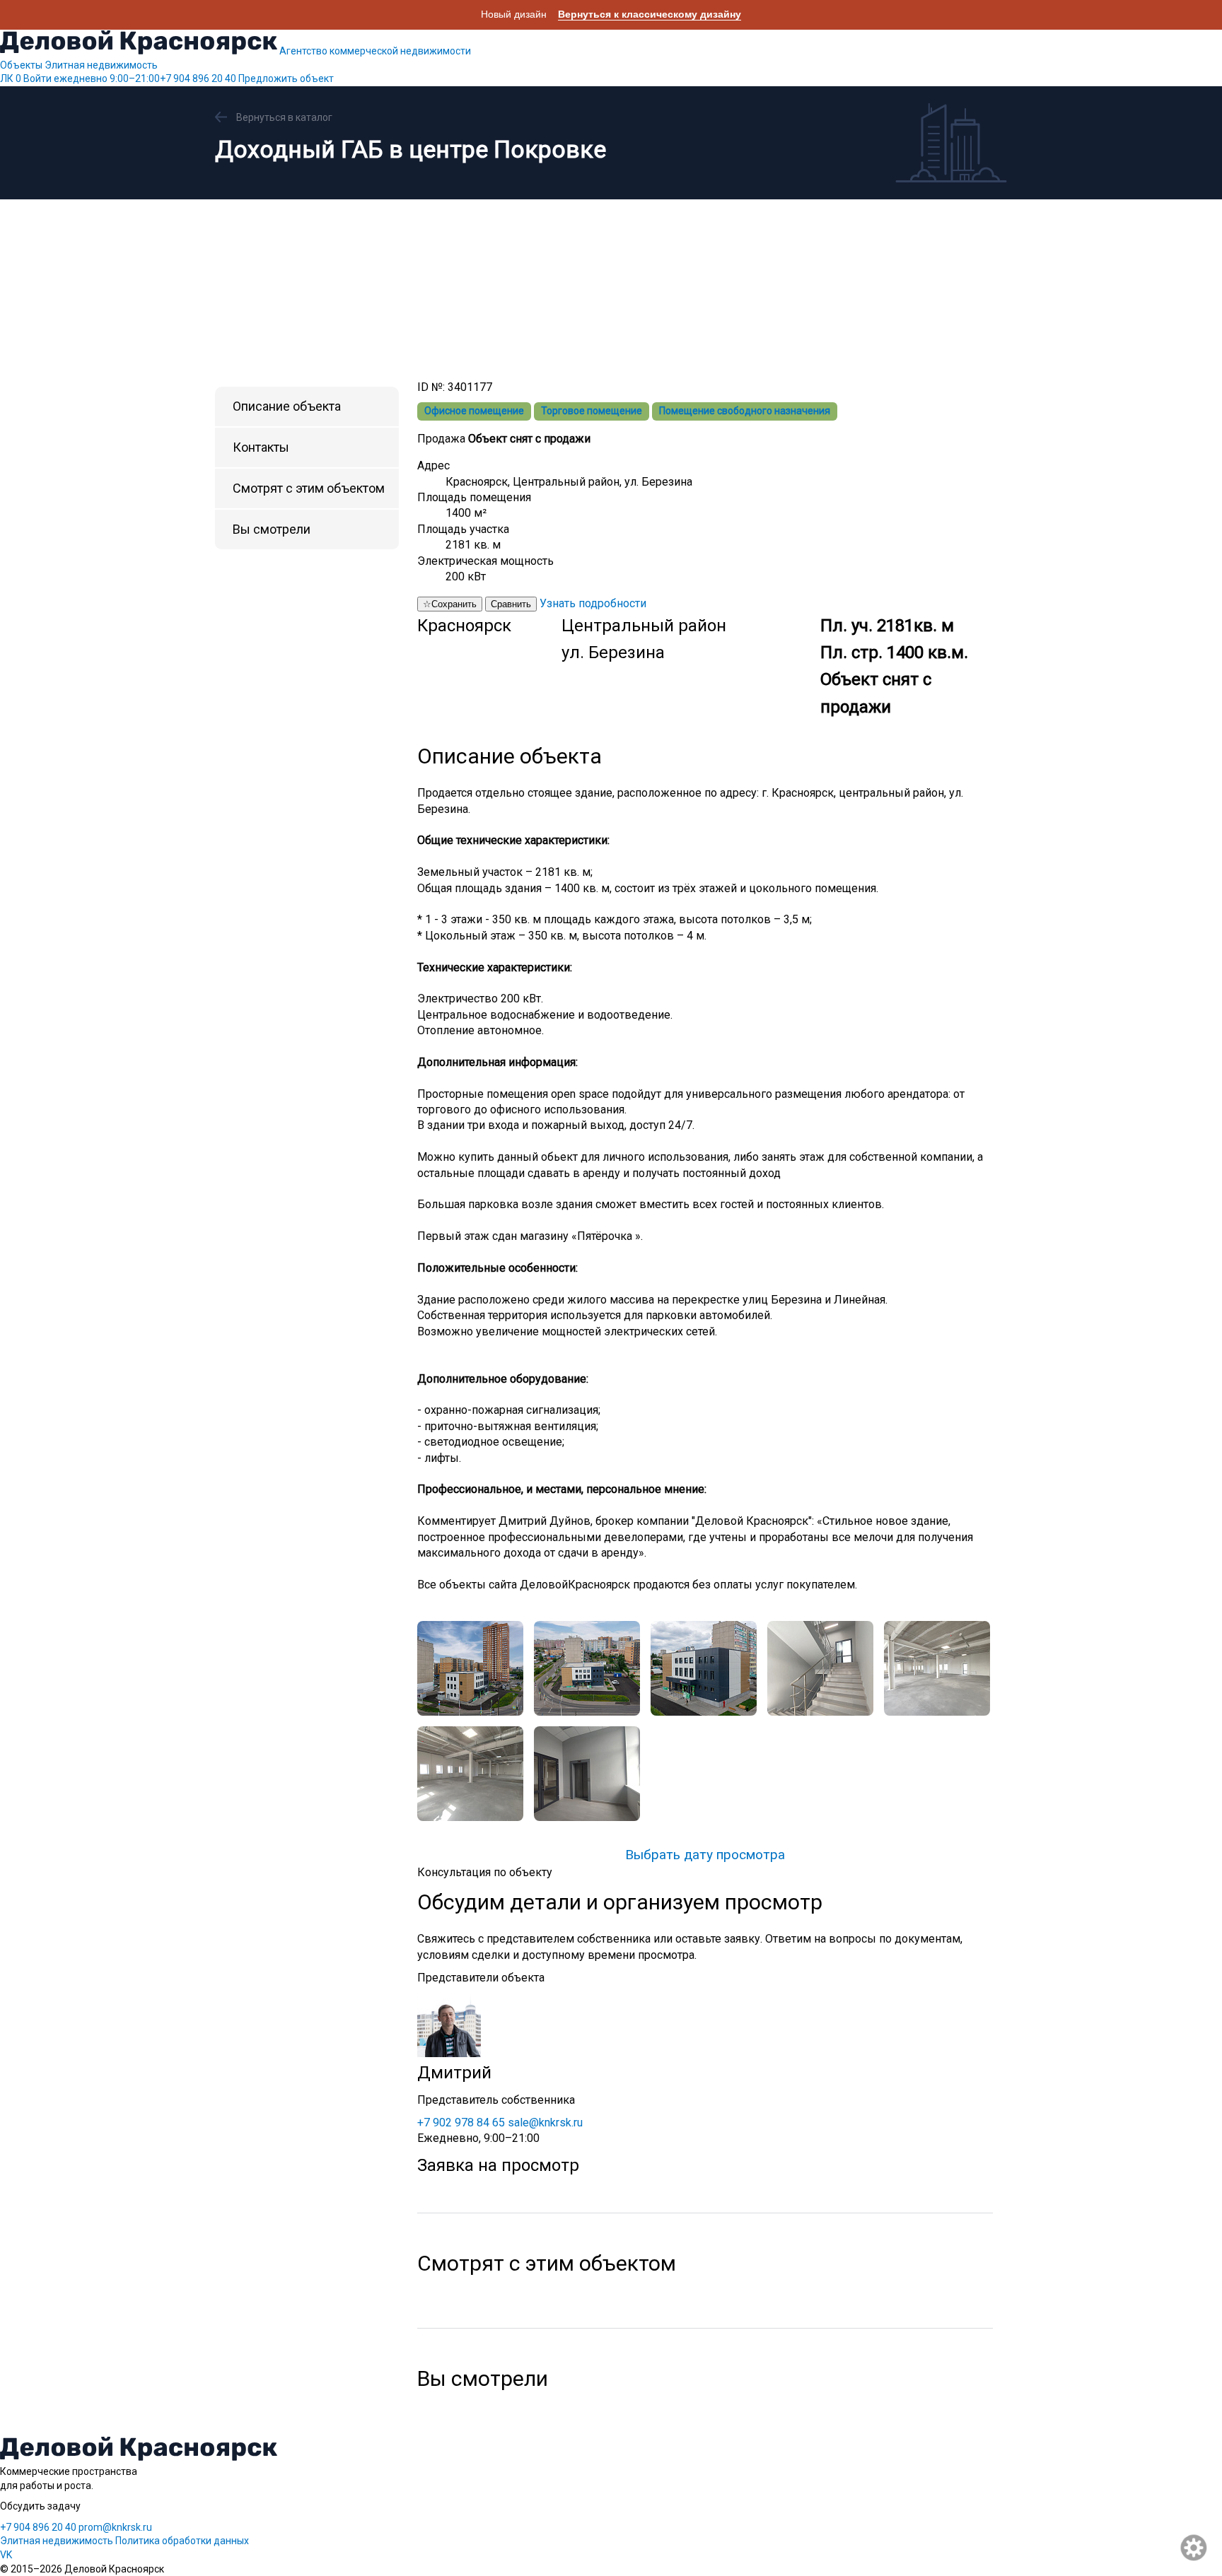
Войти (37, 78)
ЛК (11, 78)
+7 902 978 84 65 (461, 2123)
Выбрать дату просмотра (705, 1855)
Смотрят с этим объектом (309, 488)
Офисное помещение (474, 411)
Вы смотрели (272, 529)
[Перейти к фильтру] (1194, 2548)
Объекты (21, 65)
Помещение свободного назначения (745, 411)
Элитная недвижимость (101, 65)
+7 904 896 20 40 (145, 78)
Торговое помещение (592, 411)
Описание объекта (287, 406)
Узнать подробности (593, 603)
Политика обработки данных (182, 2541)
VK (6, 2555)
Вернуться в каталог (284, 117)
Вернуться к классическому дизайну (650, 14)
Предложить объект (286, 78)
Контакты (261, 447)
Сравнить (511, 604)
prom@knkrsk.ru (115, 2527)
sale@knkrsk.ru (545, 2123)
